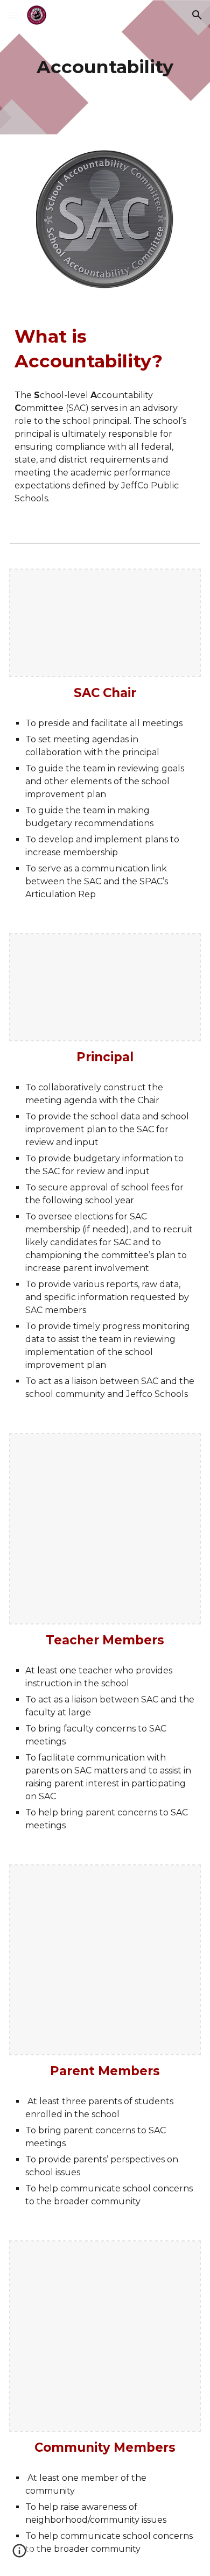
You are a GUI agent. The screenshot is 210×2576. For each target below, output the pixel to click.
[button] (13, 15)
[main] (105, 67)
